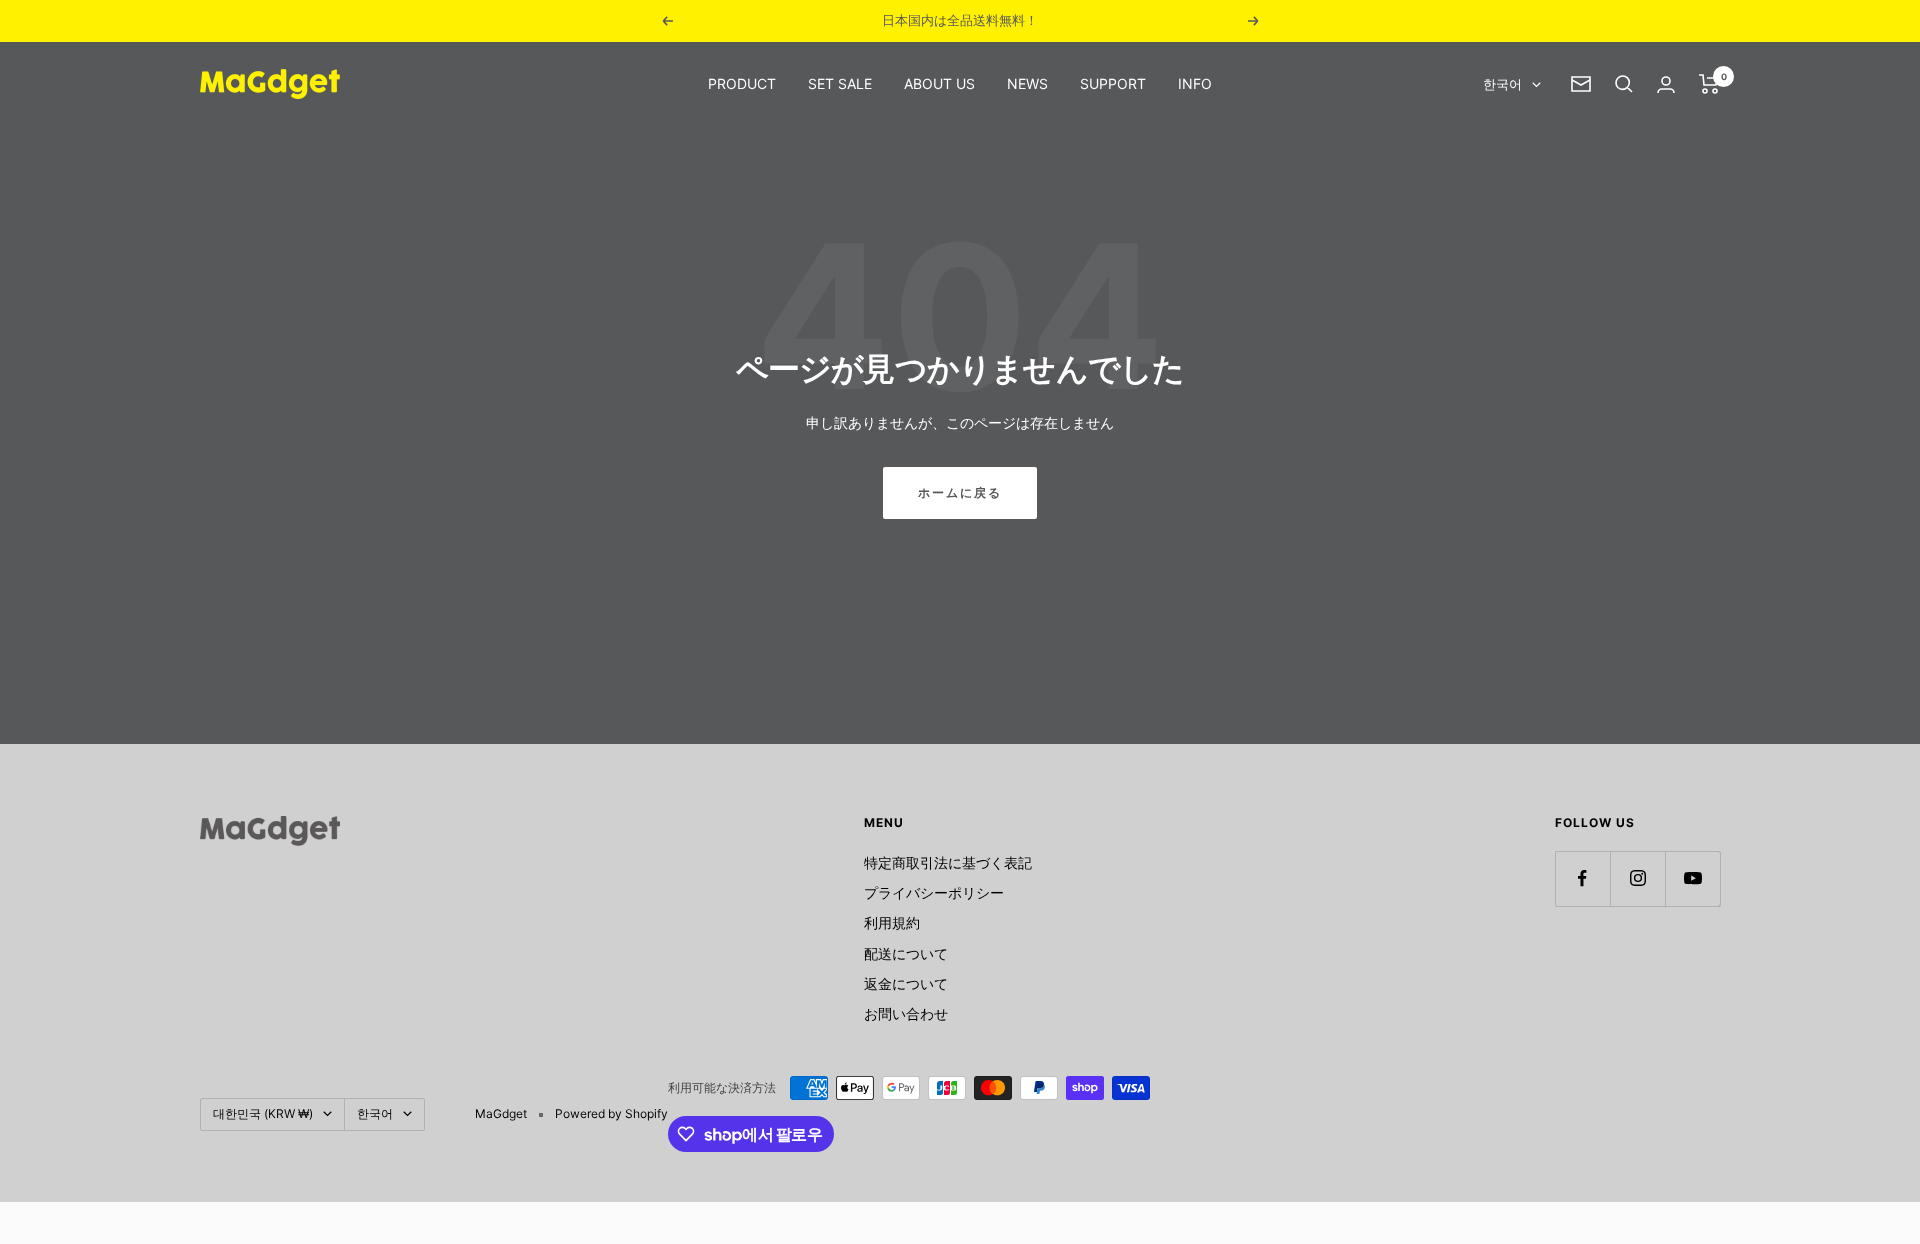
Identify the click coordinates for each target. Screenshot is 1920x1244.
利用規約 (892, 922)
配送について (906, 953)
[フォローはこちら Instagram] (1637, 878)
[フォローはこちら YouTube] (1692, 878)
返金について (906, 983)
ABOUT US (939, 83)
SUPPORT (1113, 83)
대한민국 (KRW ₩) (263, 1113)
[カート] (1709, 84)
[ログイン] (1666, 84)
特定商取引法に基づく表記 (948, 862)
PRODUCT (742, 83)
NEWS (1027, 83)
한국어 (1502, 84)
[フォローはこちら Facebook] (1582, 878)
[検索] (1624, 84)
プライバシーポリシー (934, 892)
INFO (1195, 83)
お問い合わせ (906, 1013)
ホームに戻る (960, 492)
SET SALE (840, 83)
